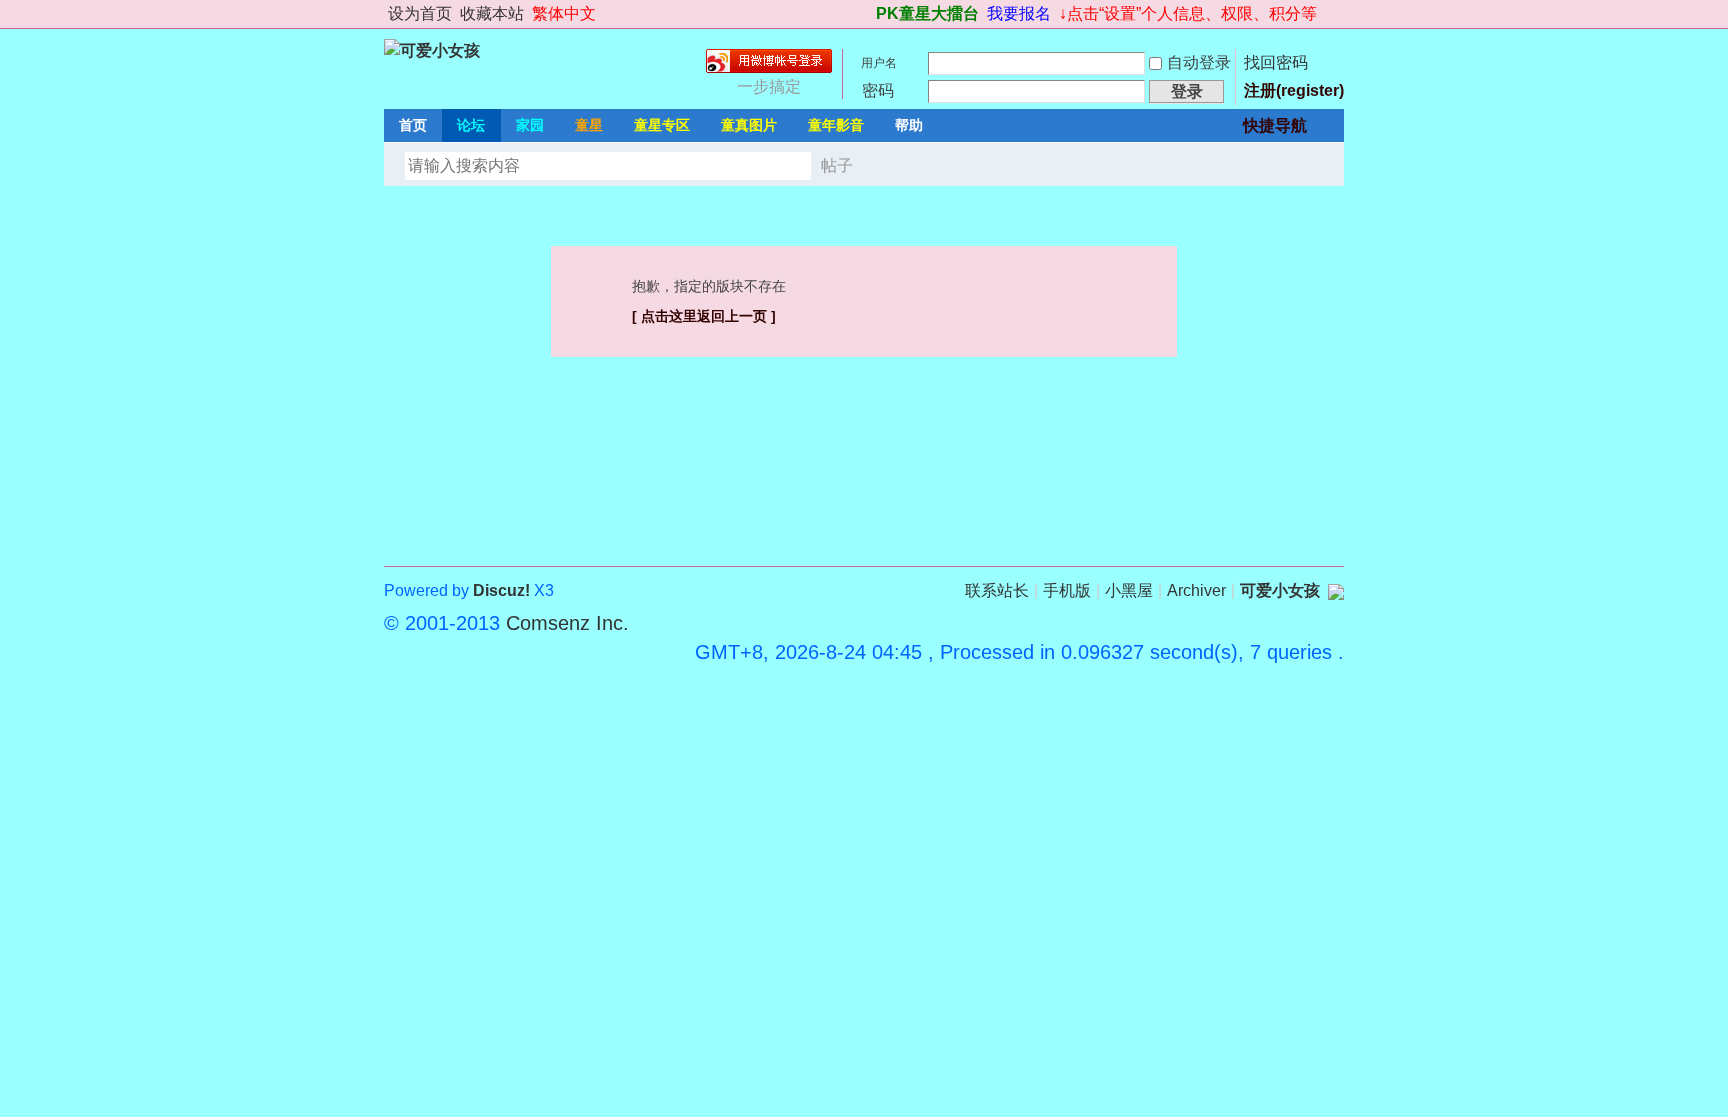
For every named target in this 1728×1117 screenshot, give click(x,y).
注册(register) (1294, 90)
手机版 (1067, 590)
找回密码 (1276, 62)
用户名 (879, 63)
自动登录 (1199, 62)
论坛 (471, 125)
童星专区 (662, 125)
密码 (878, 90)
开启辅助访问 (867, 14)
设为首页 (420, 13)
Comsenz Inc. (567, 623)
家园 (530, 125)
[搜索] (891, 165)
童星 (589, 125)
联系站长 (997, 590)
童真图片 (749, 125)
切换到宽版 (1332, 14)
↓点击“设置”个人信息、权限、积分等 (1188, 13)
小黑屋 (1129, 590)
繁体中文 (564, 13)
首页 (413, 125)
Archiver (1196, 590)
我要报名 (1019, 13)
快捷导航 (1275, 125)
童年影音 (836, 125)
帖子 (837, 165)
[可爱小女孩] (432, 50)
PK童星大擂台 (927, 13)
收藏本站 (492, 13)
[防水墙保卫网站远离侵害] (1336, 590)
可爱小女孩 (1280, 590)
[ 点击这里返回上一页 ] (704, 316)
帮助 (909, 125)
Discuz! (501, 590)
